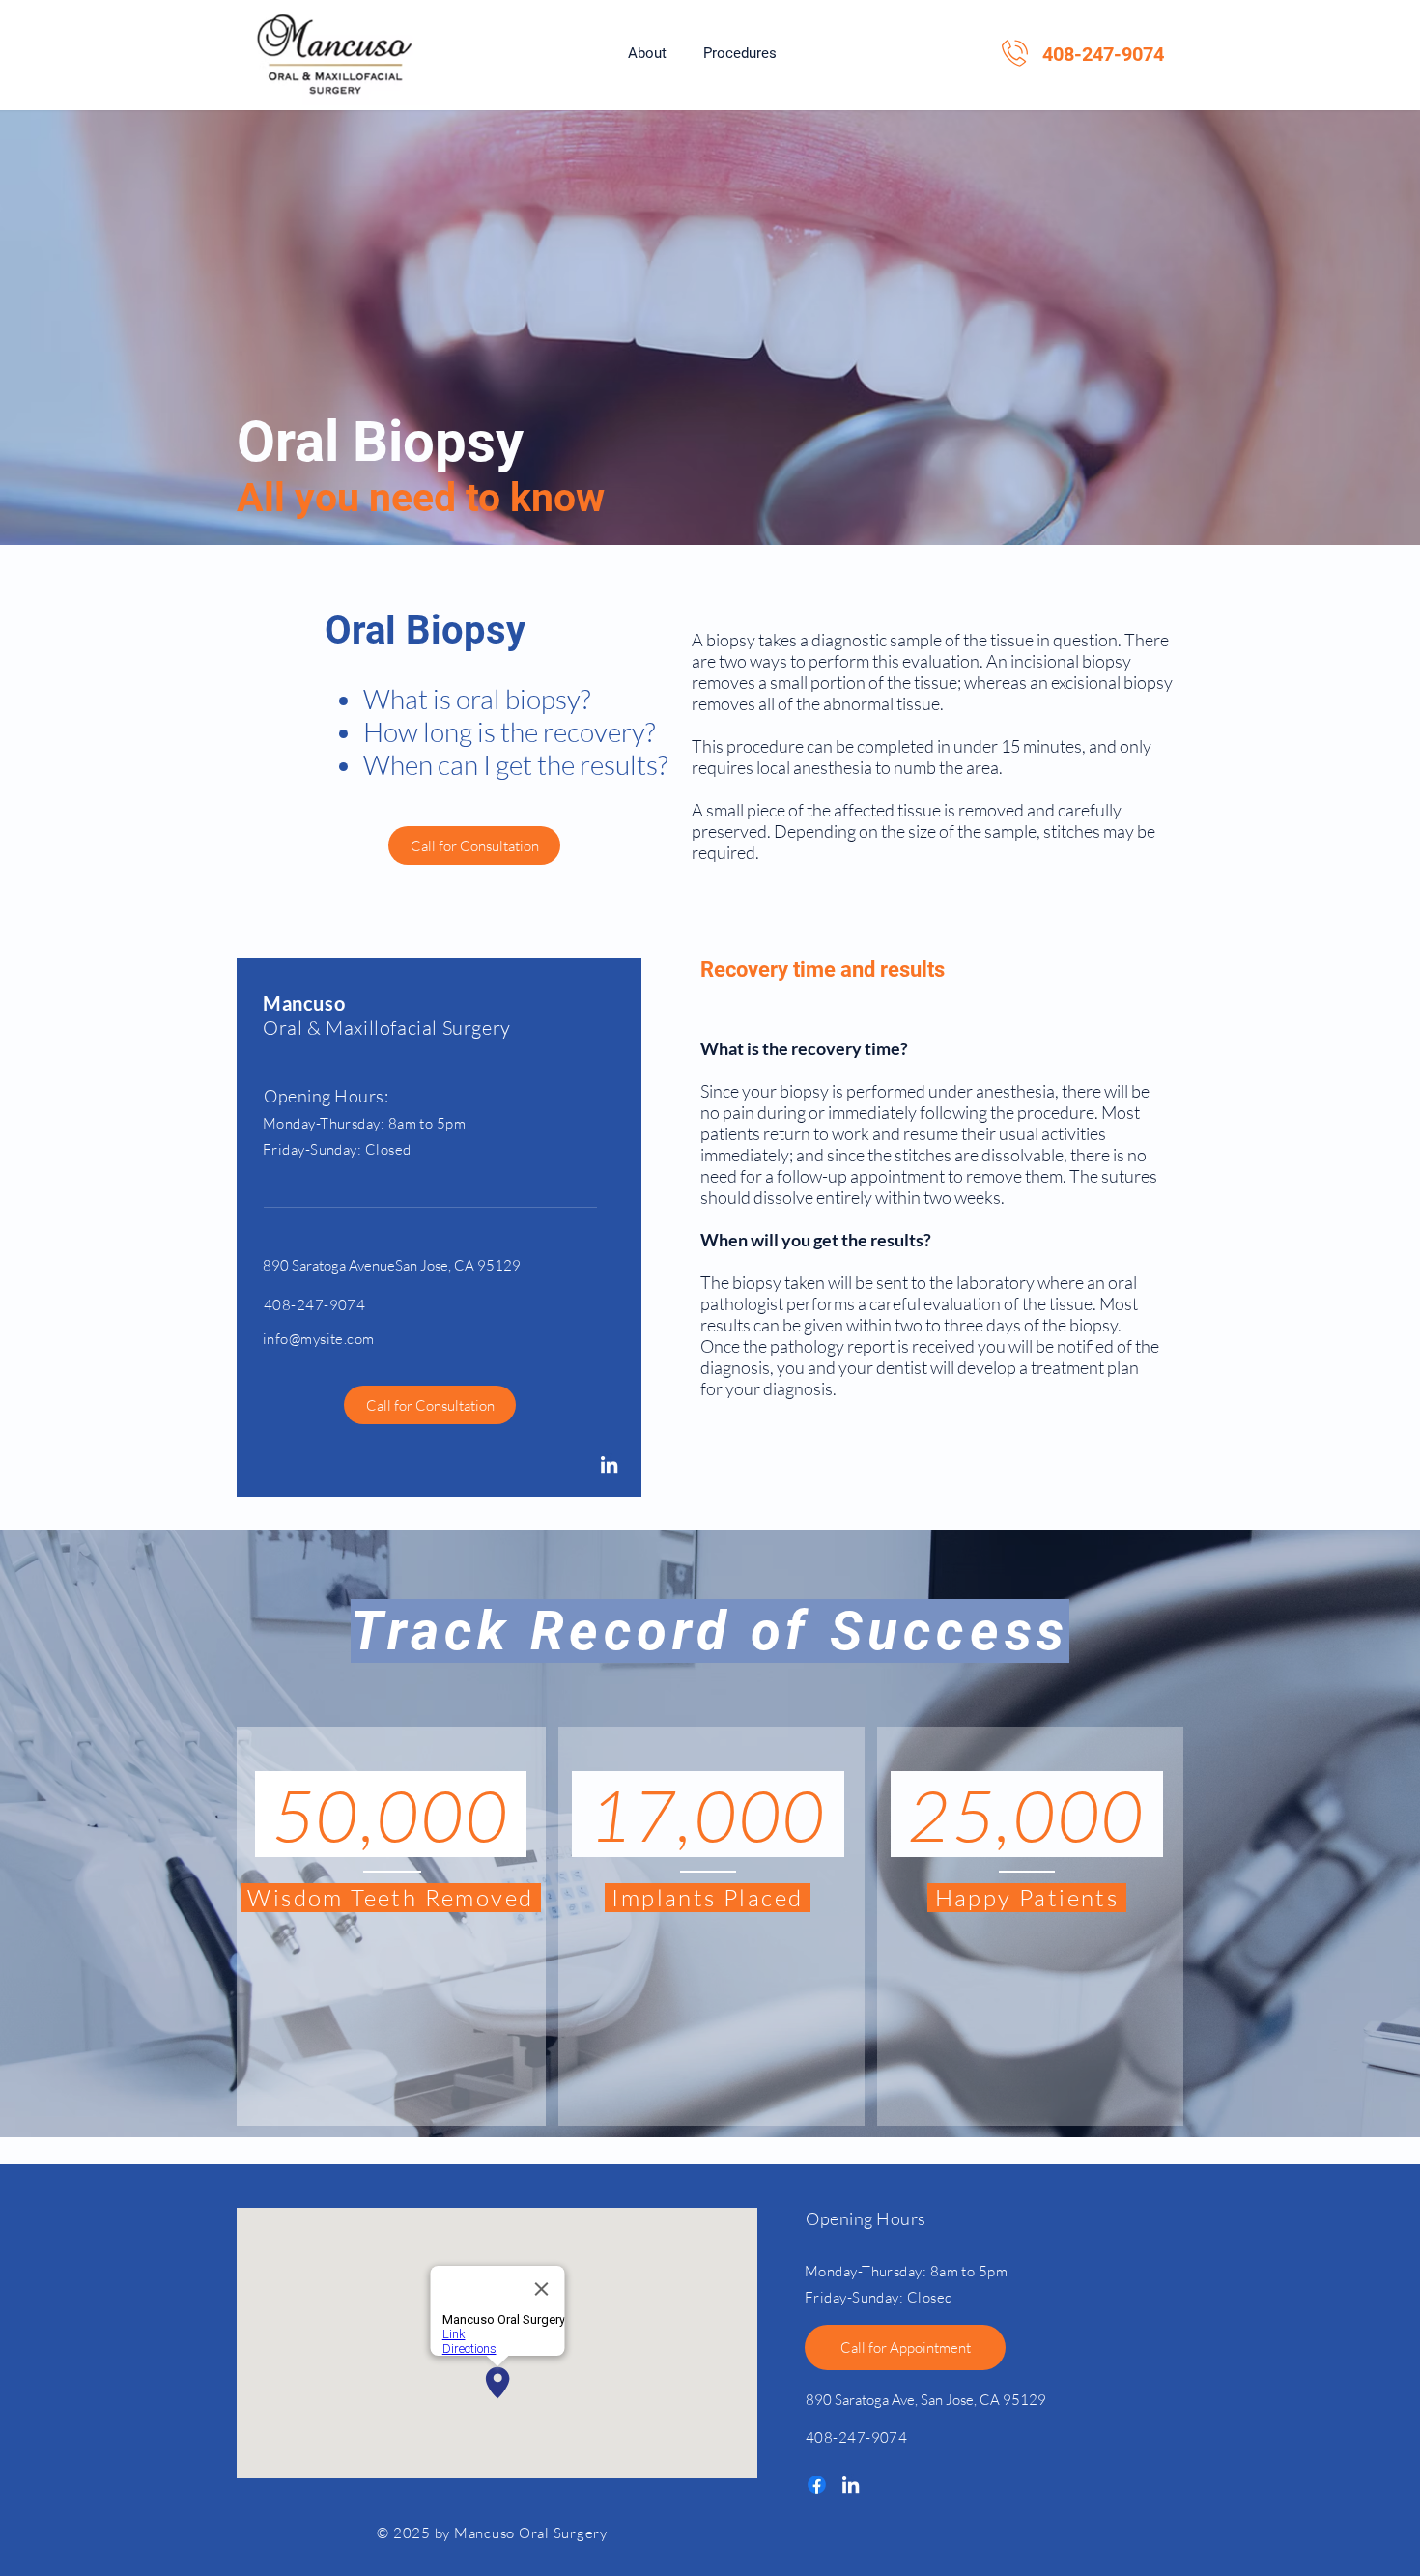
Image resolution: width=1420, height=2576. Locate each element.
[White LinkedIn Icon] (609, 1464)
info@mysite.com (319, 1339)
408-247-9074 (1103, 54)
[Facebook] (817, 2485)
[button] (740, 53)
